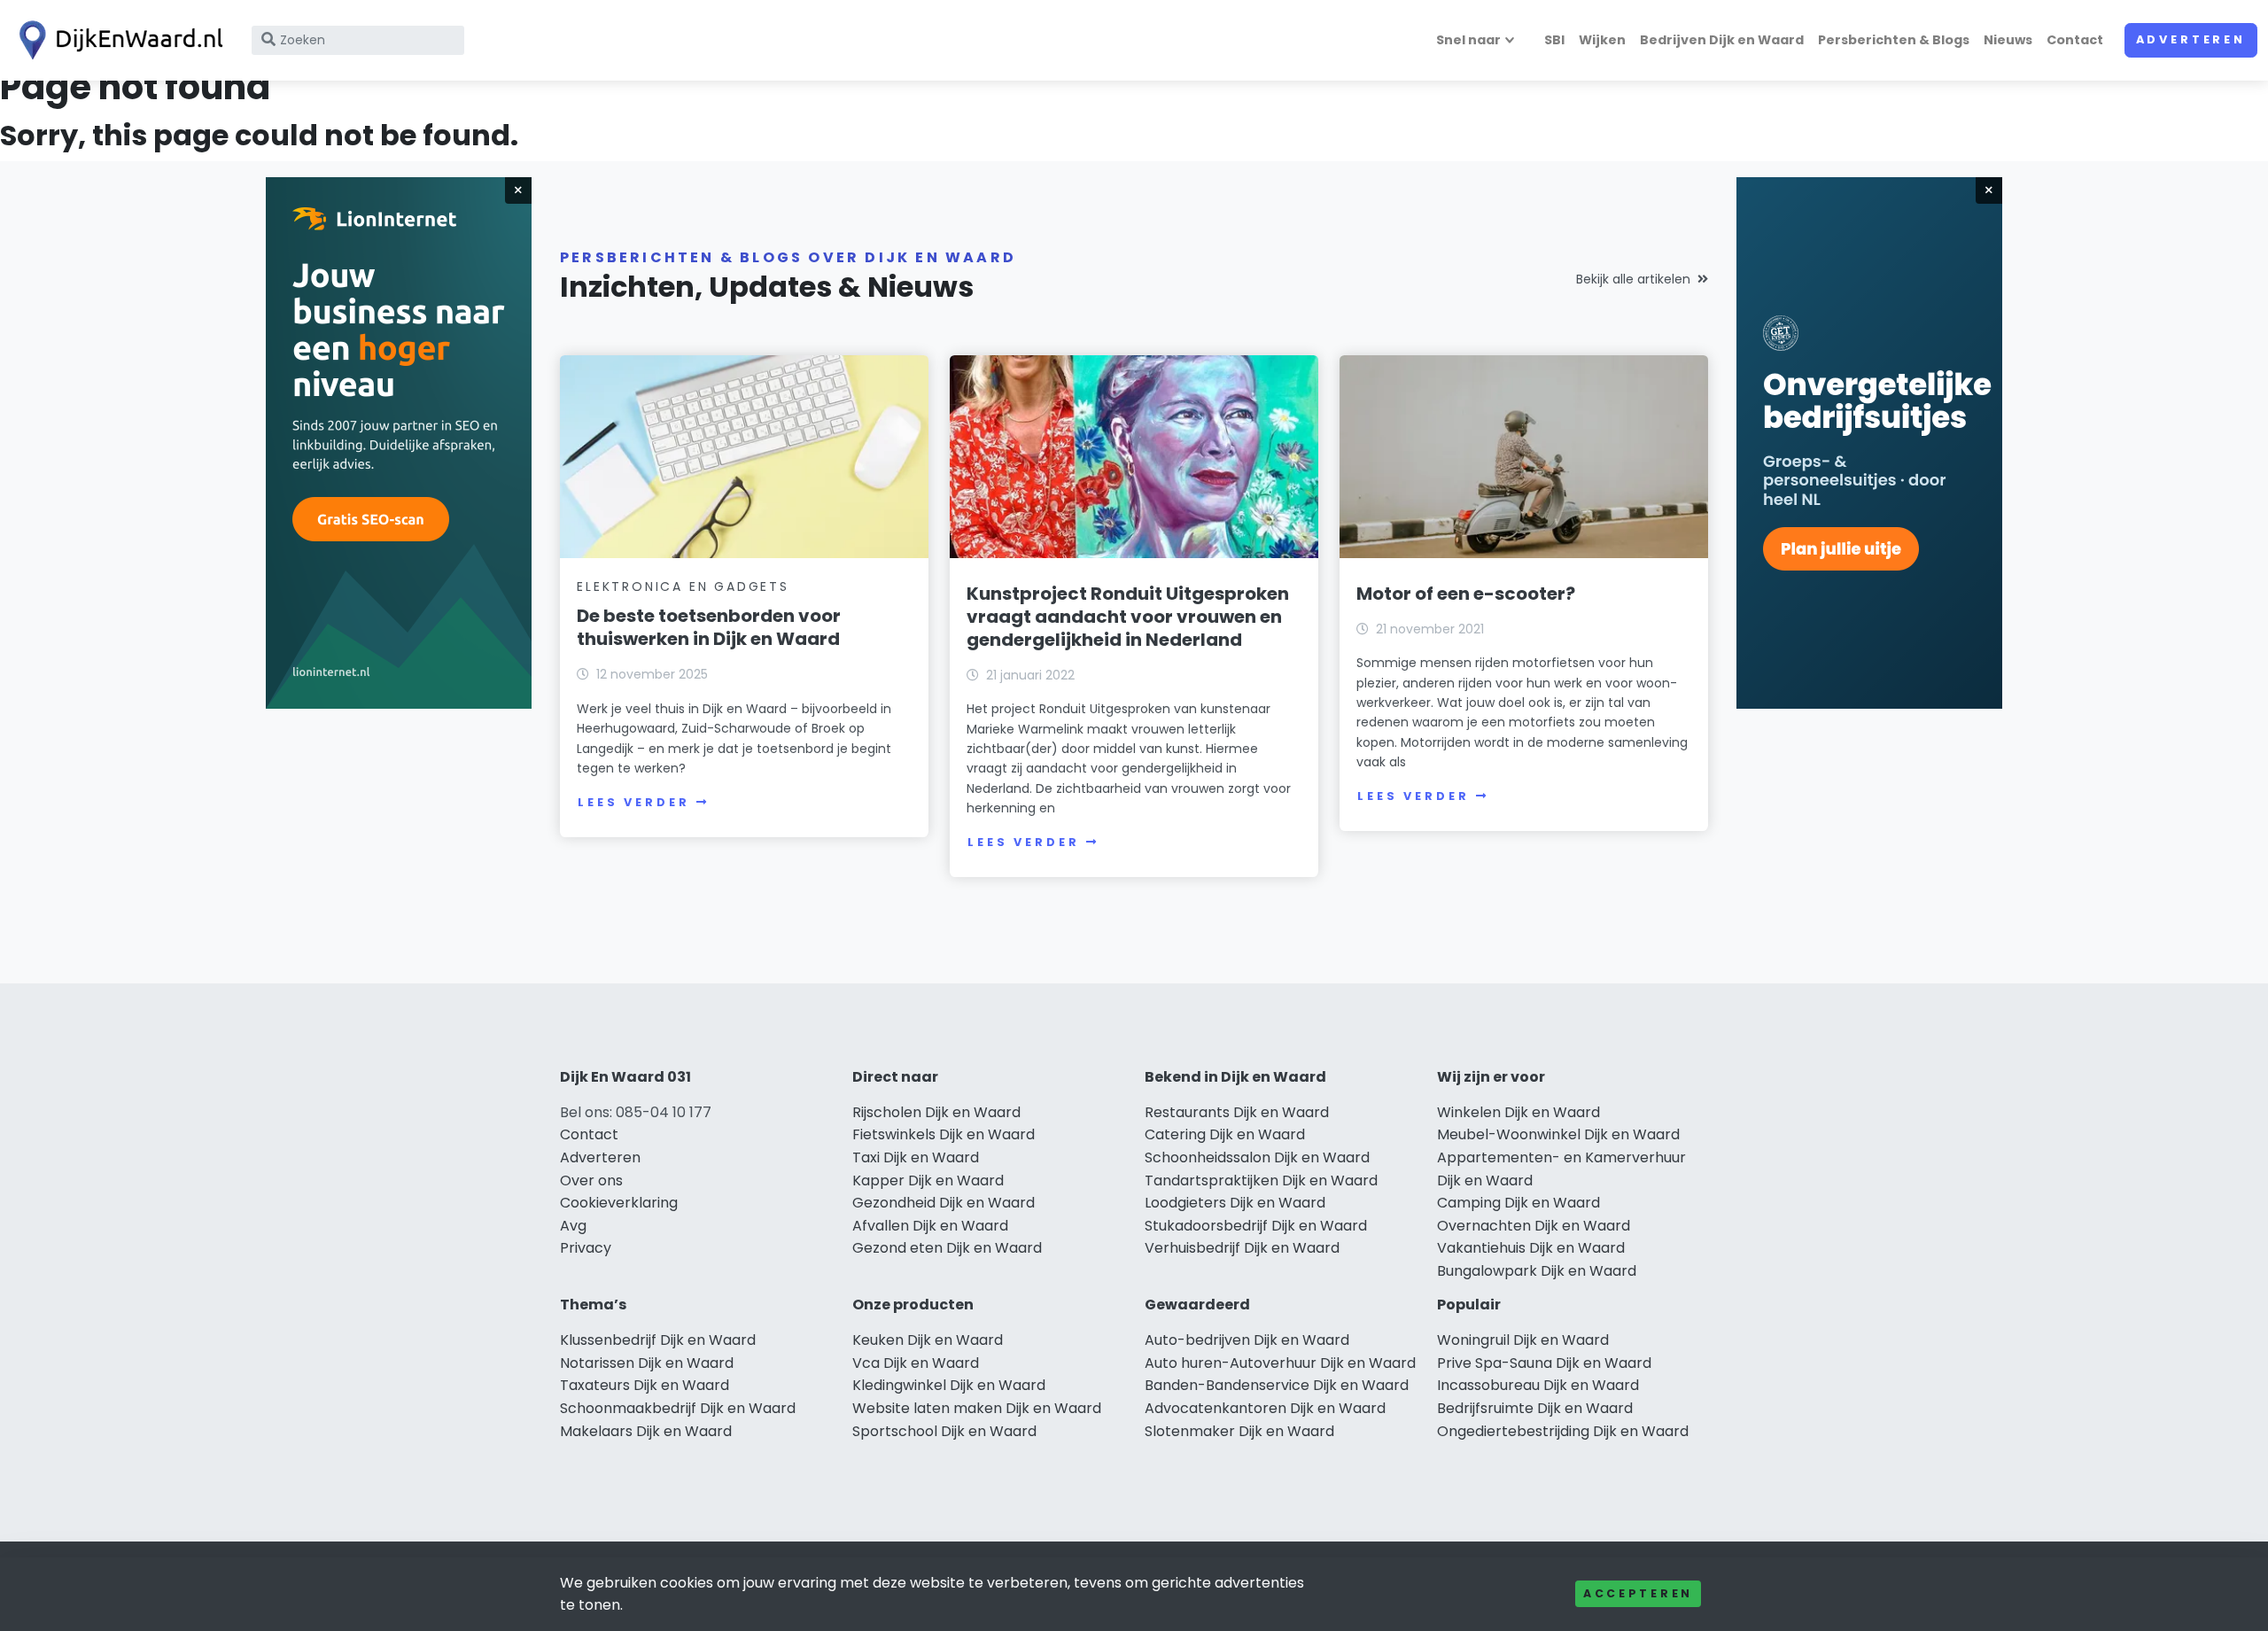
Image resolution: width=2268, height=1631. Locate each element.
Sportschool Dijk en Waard (944, 1431)
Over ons (591, 1181)
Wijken (1602, 40)
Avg (573, 1226)
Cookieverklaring (619, 1203)
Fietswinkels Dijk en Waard (944, 1134)
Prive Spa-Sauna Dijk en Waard (1544, 1363)
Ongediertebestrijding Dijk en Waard (1563, 1431)
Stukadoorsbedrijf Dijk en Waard (1256, 1226)
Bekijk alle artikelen (1633, 279)
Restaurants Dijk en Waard (1237, 1112)
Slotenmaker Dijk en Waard (1239, 1431)
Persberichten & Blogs (1894, 40)
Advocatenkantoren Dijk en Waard (1265, 1408)
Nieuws (2008, 40)
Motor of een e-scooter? (1466, 594)
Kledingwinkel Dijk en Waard (949, 1385)
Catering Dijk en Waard (1225, 1134)
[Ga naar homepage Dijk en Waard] (117, 40)
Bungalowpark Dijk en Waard (1537, 1271)
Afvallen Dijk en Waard (930, 1226)
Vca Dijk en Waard (916, 1363)
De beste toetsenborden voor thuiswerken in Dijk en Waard (709, 627)
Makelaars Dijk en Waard (646, 1431)
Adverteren (2191, 39)
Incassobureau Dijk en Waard (1538, 1385)
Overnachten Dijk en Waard (1534, 1226)
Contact (2075, 40)
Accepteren (1638, 1593)
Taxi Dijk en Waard (916, 1157)
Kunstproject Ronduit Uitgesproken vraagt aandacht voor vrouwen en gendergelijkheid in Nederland (1128, 617)
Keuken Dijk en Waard (928, 1340)
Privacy (586, 1248)
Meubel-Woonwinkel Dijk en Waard (1558, 1134)
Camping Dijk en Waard (1518, 1203)
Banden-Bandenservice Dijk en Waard (1277, 1385)
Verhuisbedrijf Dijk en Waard (1242, 1248)
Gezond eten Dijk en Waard (947, 1248)
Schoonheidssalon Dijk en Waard (1257, 1157)
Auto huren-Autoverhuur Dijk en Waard (1280, 1363)
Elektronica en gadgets (683, 586)
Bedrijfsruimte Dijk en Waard (1535, 1408)
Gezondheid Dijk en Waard (944, 1203)
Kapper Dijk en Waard (928, 1181)
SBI (1554, 40)
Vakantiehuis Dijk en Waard (1531, 1248)
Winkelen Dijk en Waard (1518, 1112)
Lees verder (633, 802)
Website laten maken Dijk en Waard (977, 1408)
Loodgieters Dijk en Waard (1235, 1203)
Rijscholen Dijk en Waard (936, 1112)
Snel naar (1468, 40)
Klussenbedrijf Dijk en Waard (658, 1340)
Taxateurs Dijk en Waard (645, 1385)
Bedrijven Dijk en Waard (1722, 40)
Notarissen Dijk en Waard (647, 1363)
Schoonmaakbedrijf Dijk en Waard (678, 1408)
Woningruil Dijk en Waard (1523, 1340)
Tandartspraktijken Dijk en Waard (1261, 1181)
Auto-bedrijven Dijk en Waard (1247, 1340)
